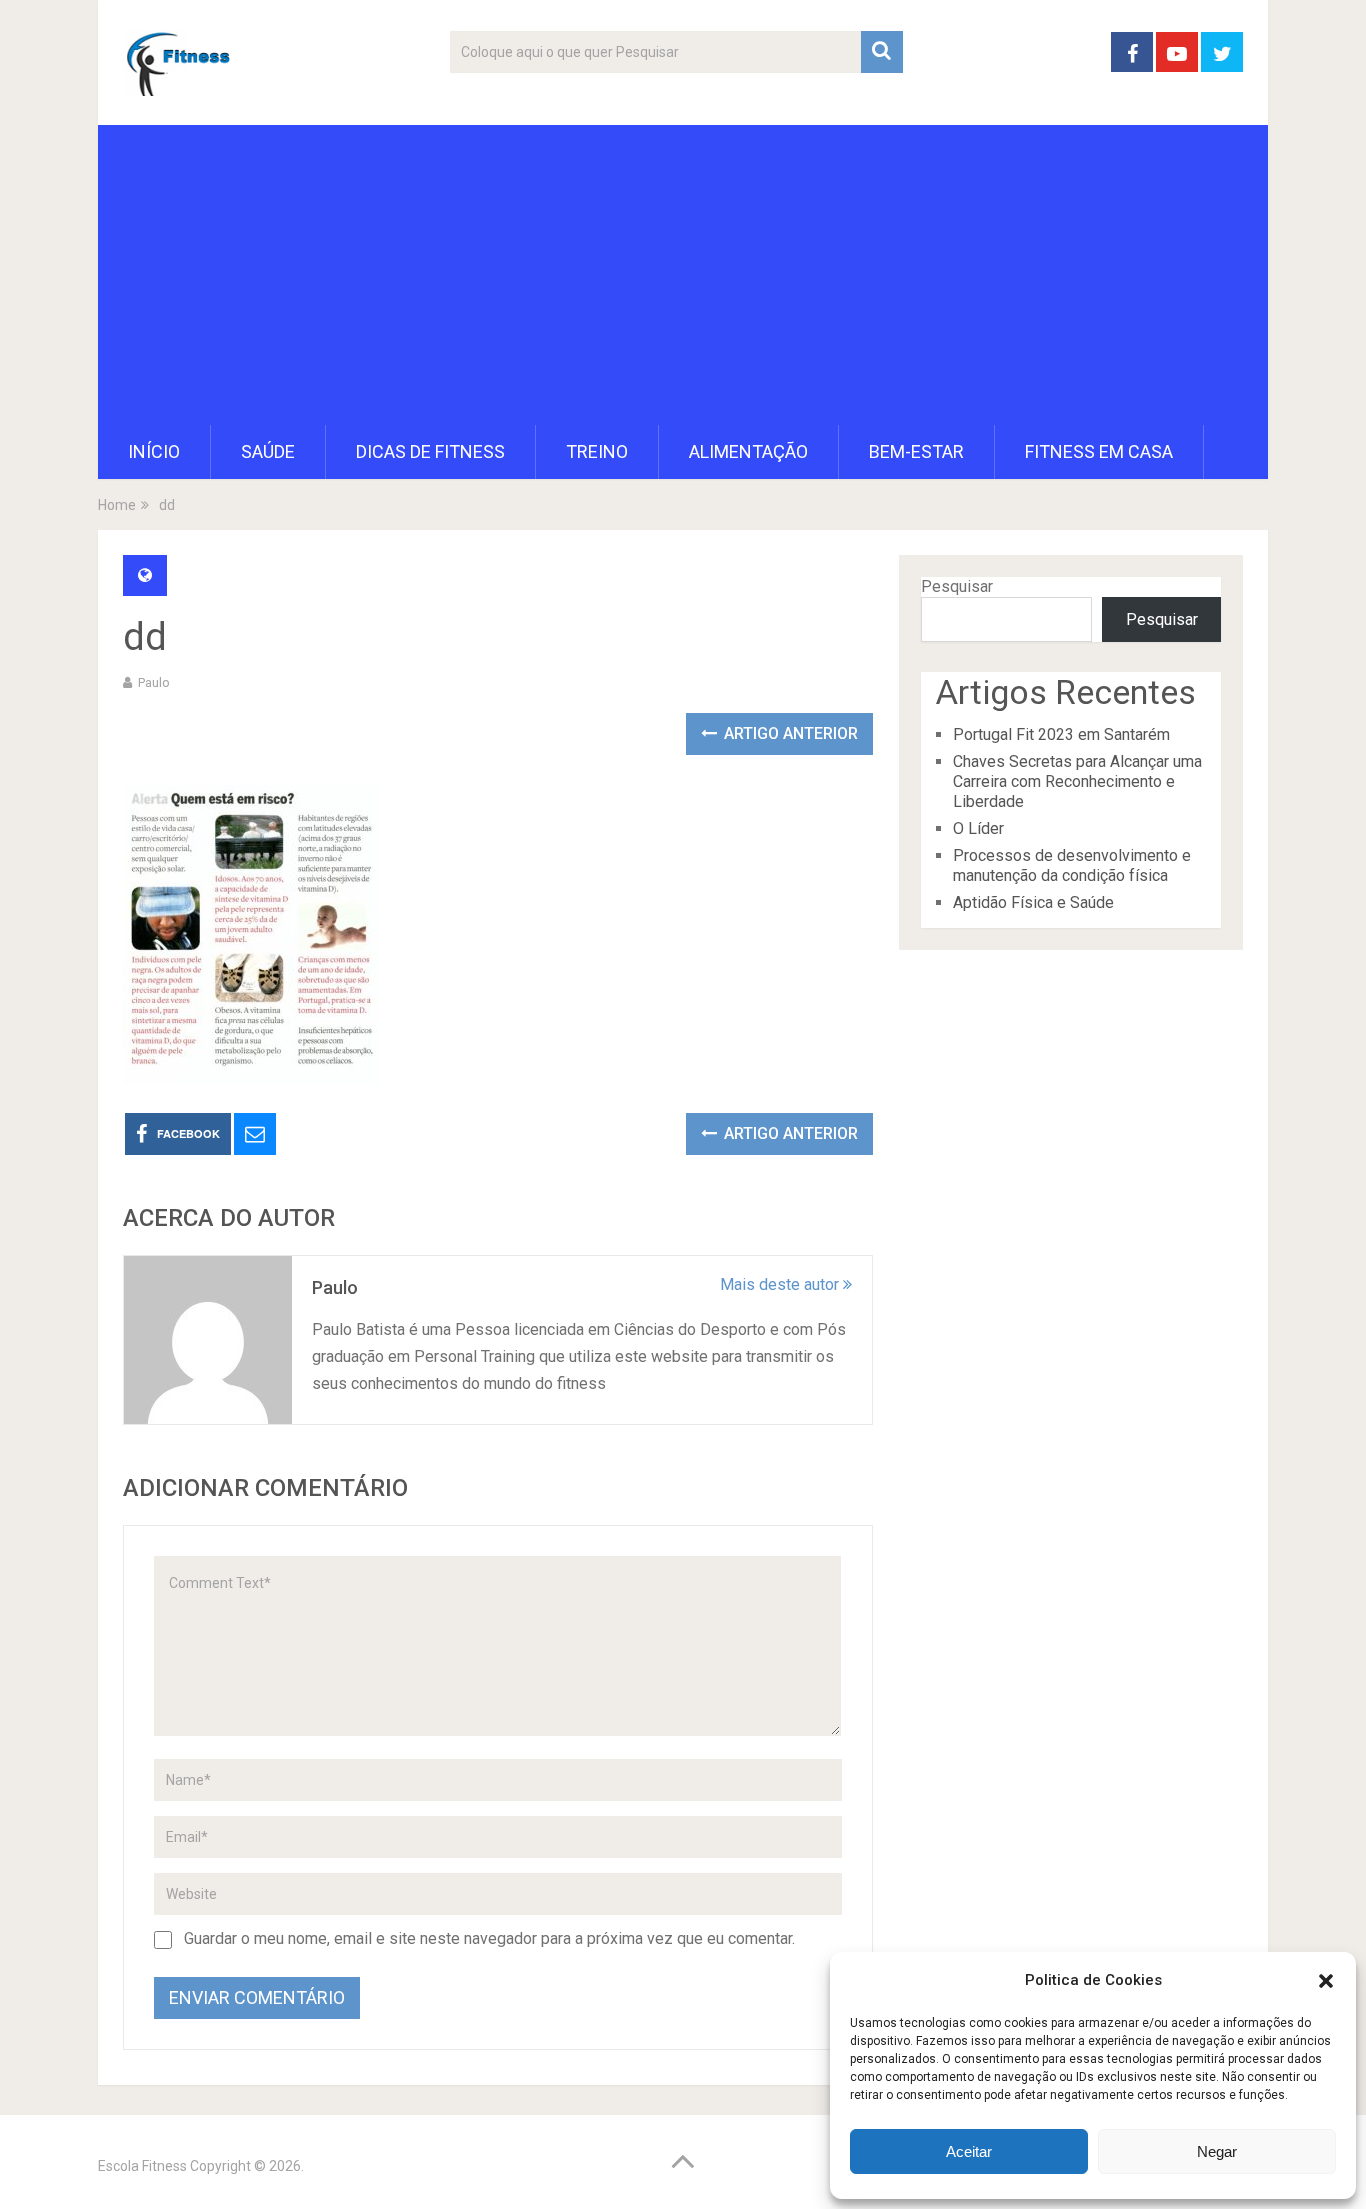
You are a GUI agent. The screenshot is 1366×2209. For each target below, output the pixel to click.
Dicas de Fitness (430, 451)
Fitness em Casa (1099, 451)
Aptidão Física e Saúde (1033, 902)
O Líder (978, 828)
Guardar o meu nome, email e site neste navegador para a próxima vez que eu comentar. (489, 1938)
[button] (1326, 1981)
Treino (597, 451)
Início (154, 451)
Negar (1217, 2151)
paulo (154, 682)
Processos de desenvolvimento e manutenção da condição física (1072, 865)
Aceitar (969, 2151)
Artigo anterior (789, 733)
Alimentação (748, 451)
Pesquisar (957, 586)
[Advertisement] (683, 275)
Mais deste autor (781, 1284)
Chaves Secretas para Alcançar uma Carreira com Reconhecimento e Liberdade (1077, 781)
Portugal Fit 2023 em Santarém (1061, 734)
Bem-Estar (916, 451)
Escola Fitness (142, 2166)
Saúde (268, 451)
